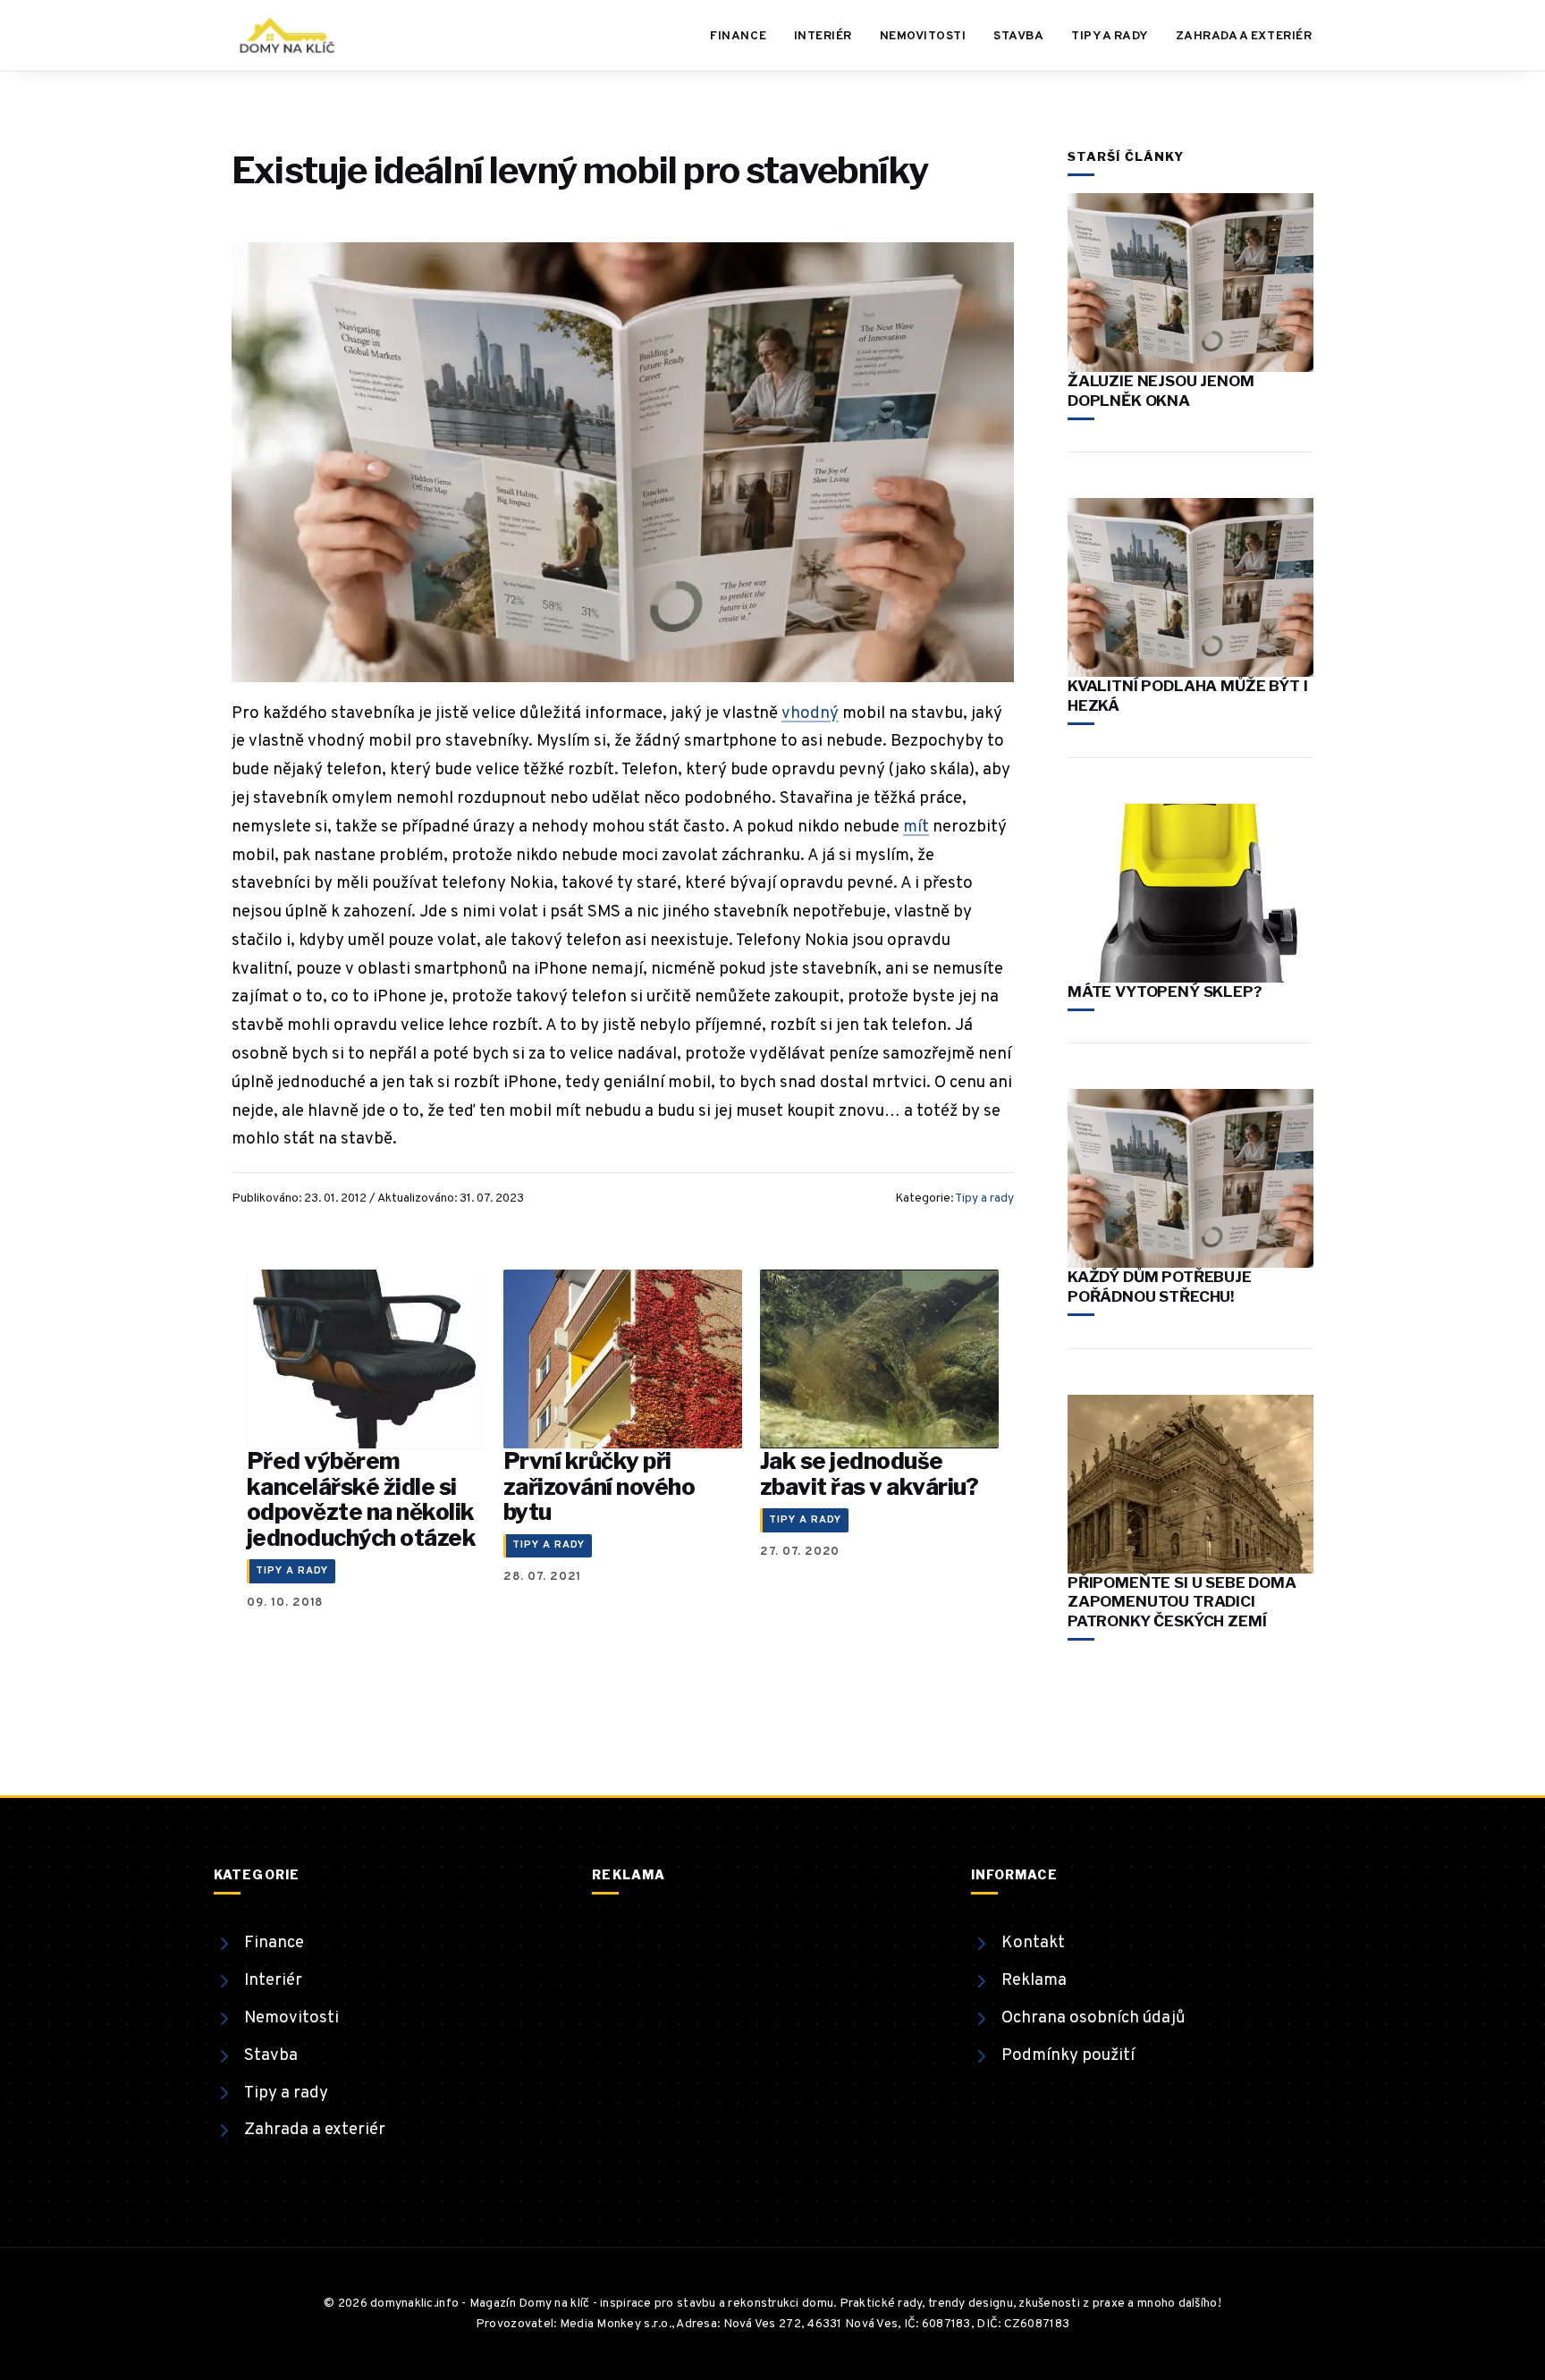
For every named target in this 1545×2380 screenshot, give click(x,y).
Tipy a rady (1110, 36)
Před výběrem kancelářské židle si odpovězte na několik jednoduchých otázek (361, 1499)
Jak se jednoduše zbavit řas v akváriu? (869, 1473)
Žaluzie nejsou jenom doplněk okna (1161, 391)
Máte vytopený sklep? (1165, 992)
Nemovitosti (923, 36)
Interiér (823, 36)
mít (916, 827)
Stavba (1018, 36)
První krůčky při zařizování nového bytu (599, 1486)
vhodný (810, 713)
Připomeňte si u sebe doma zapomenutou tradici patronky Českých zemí (1182, 1602)
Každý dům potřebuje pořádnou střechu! (1160, 1287)
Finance (738, 36)
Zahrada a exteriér (1244, 36)
